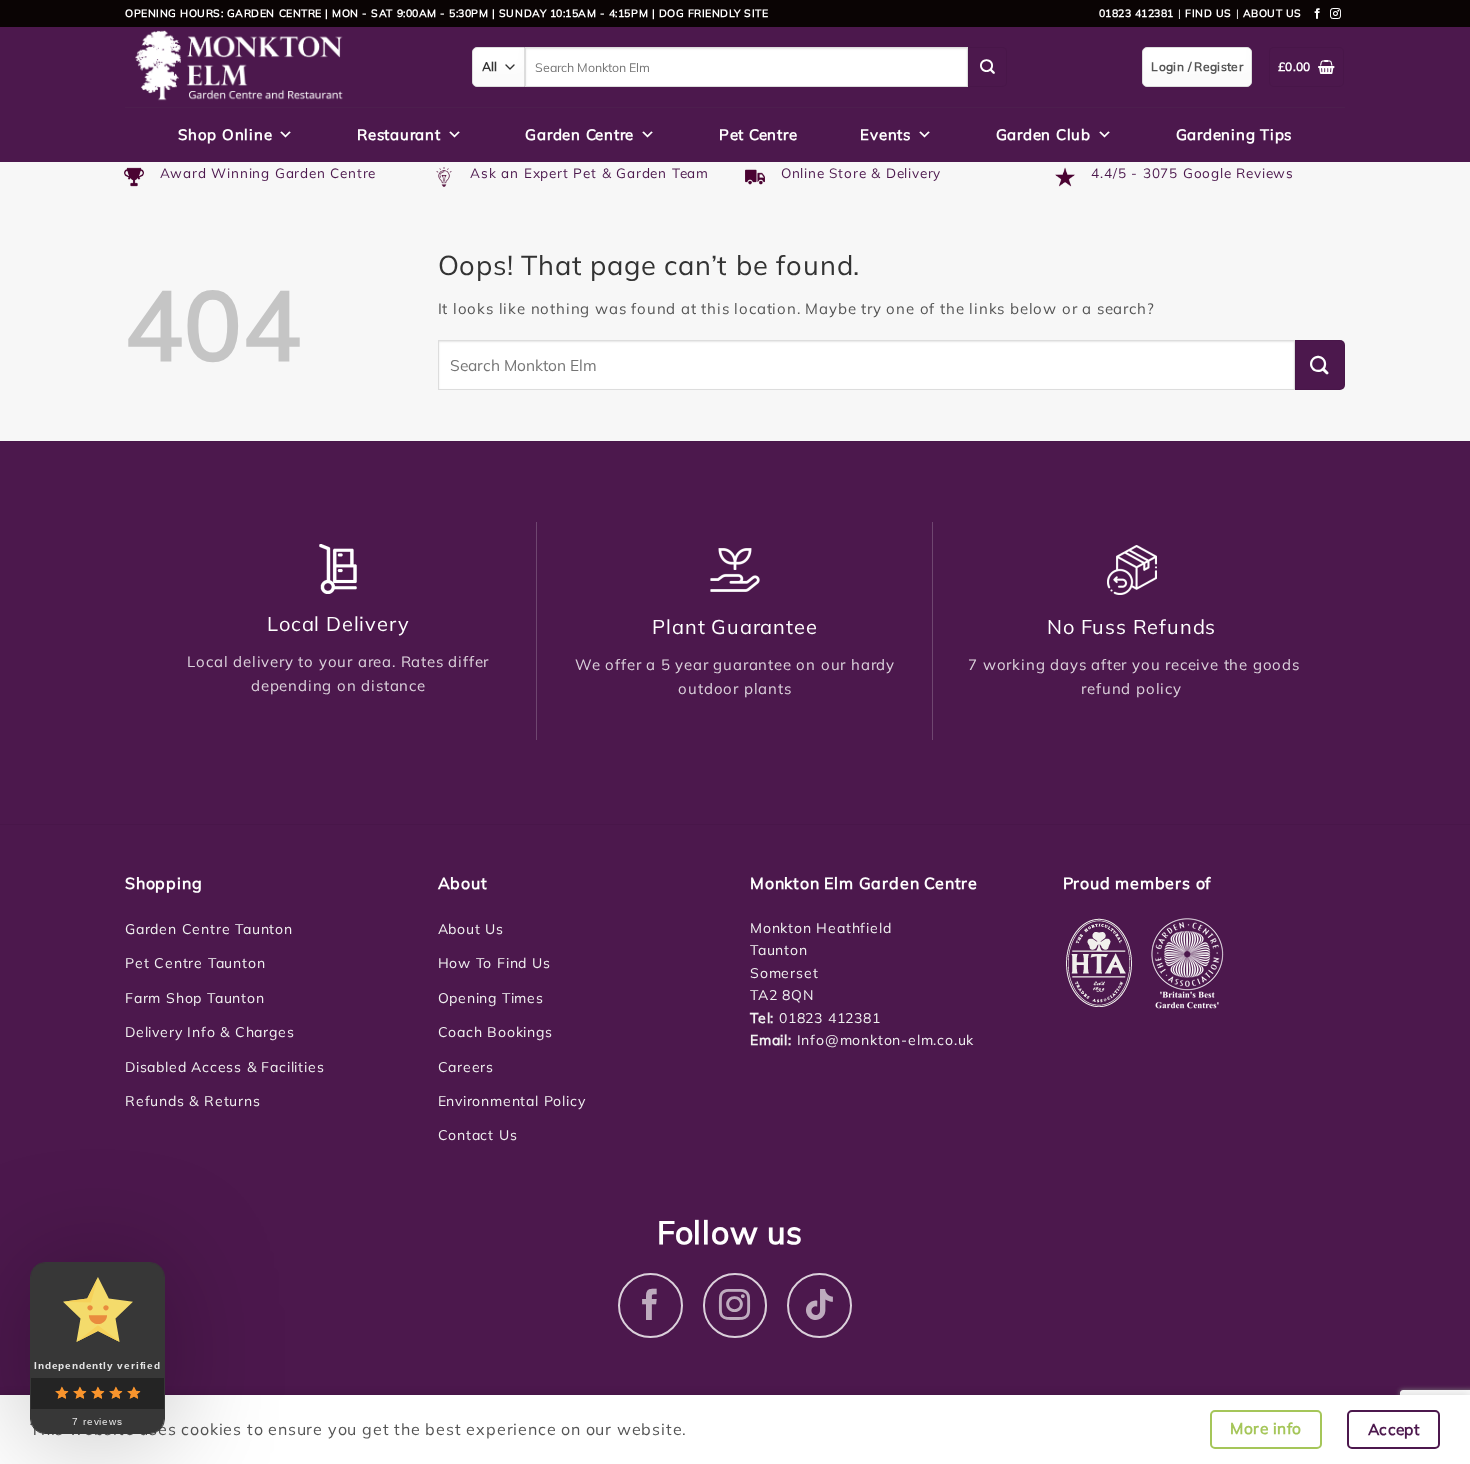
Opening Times (491, 998)
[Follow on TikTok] (819, 1305)
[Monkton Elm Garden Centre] (283, 67)
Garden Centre (579, 134)
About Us (471, 929)
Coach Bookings (495, 1032)
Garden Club (1043, 134)
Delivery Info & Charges (209, 1032)
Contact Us (478, 1135)
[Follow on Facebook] (1318, 14)
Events (885, 134)
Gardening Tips (1234, 134)
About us (1272, 13)
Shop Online (225, 134)
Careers (466, 1067)
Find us (1208, 13)
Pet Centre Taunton (195, 963)
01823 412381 (1136, 13)
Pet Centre (758, 134)
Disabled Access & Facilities (224, 1067)
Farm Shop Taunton (195, 998)
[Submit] (988, 67)
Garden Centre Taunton (209, 929)
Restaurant (399, 134)
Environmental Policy (512, 1101)
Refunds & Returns (193, 1101)
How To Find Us (494, 963)
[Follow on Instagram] (1336, 14)
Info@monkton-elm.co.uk (886, 1040)
